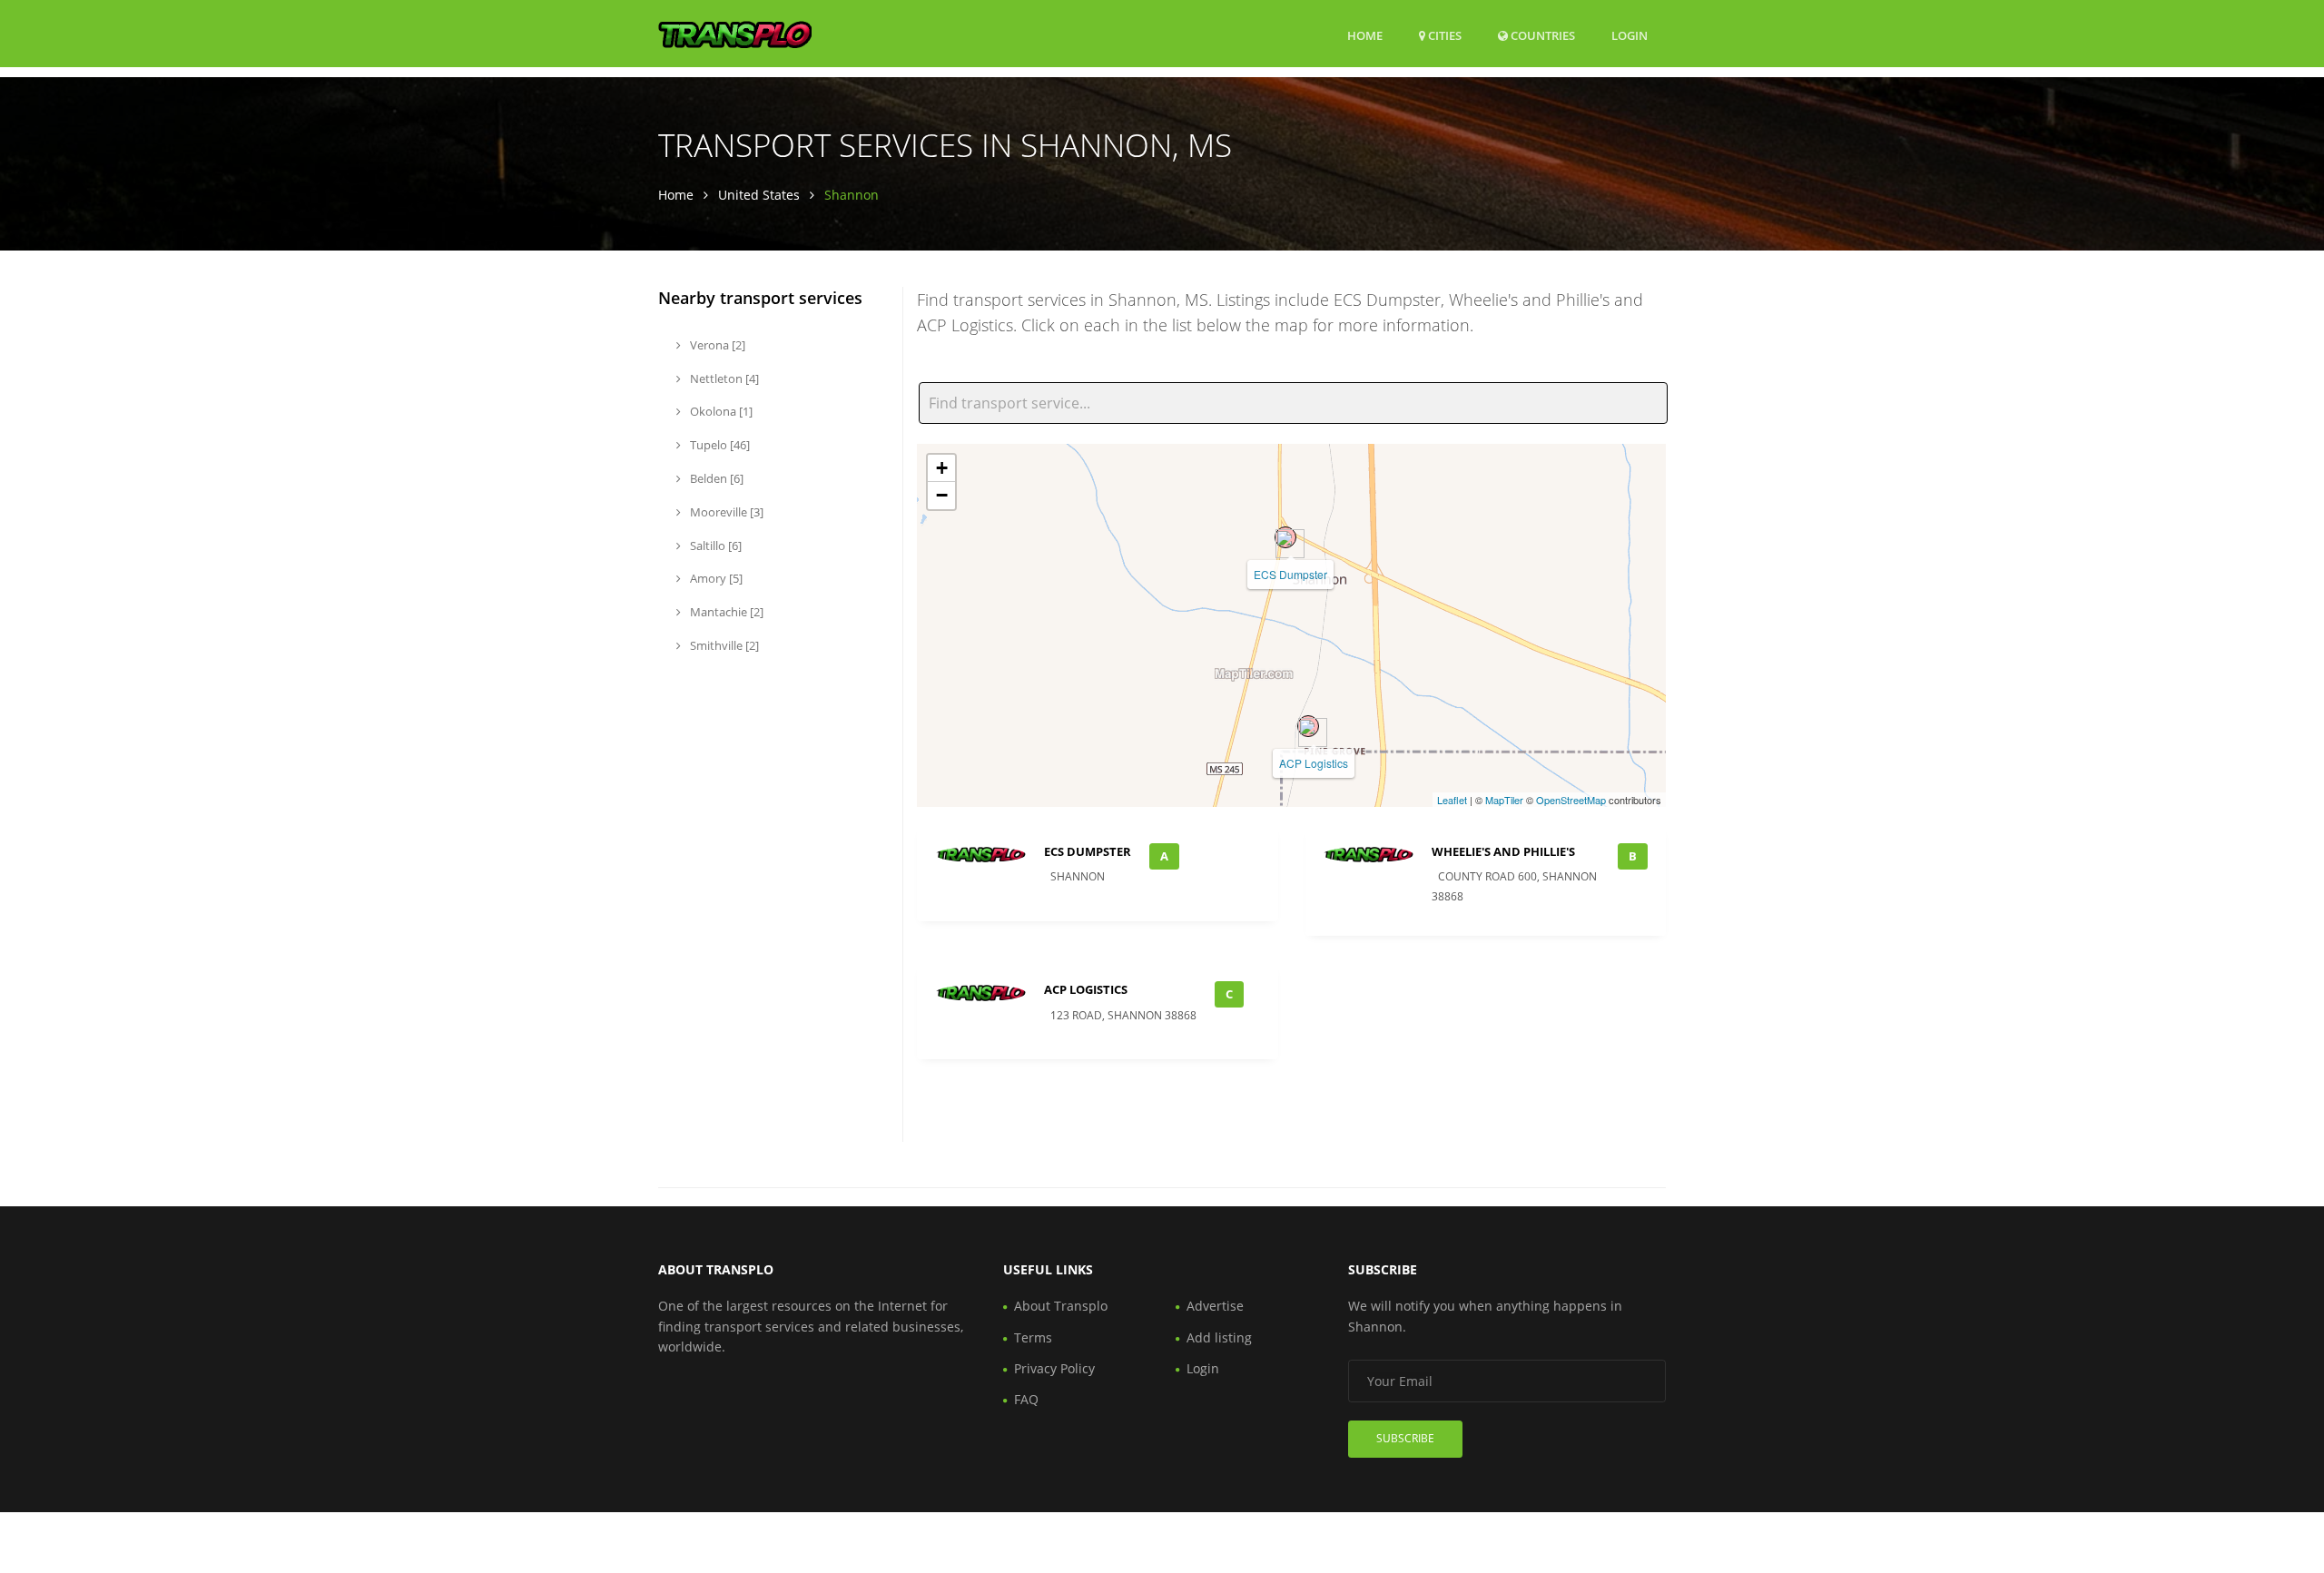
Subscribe (1405, 1438)
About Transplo (1061, 1306)
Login (1630, 35)
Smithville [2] (723, 645)
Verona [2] (716, 345)
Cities (1443, 35)
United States (759, 195)
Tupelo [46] (719, 445)
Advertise (1215, 1306)
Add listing (1219, 1337)
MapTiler (1504, 800)
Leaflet (1452, 800)
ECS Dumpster (1290, 574)
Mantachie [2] (725, 612)
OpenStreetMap (1571, 800)
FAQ (1026, 1399)
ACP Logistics (1314, 763)
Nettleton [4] (723, 379)
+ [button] (942, 468)
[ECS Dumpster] (1285, 537)
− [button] (942, 495)
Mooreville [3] (725, 512)
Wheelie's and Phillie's (1503, 851)
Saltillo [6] (714, 546)
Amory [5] (715, 578)
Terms (1033, 1337)
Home (1365, 35)
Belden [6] (715, 478)
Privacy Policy (1054, 1368)
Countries (1541, 35)
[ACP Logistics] (1308, 726)
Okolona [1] (720, 411)
